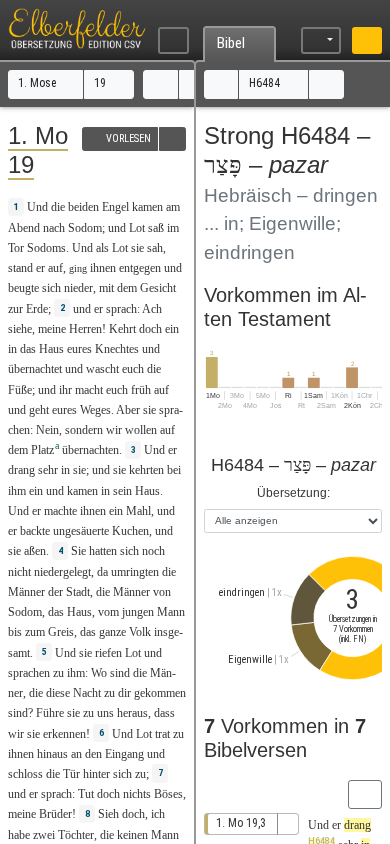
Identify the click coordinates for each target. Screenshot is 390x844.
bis (15, 632)
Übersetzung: (293, 493)
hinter (96, 774)
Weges (95, 410)
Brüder (55, 814)
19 (101, 83)
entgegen (140, 268)
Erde (37, 309)
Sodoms (46, 248)
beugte (23, 288)
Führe (50, 713)
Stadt (78, 592)
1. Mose (38, 83)
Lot (137, 228)
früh (141, 390)
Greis (61, 632)
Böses (168, 794)
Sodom (85, 228)
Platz (42, 450)
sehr (48, 470)
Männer (26, 592)
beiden (83, 207)
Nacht (87, 693)
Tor (16, 248)
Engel (115, 207)
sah (155, 248)
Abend (24, 228)
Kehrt (122, 329)
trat (162, 734)
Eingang (124, 754)
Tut (86, 794)
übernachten (90, 450)
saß (156, 228)
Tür (71, 774)
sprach (121, 309)
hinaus (52, 754)
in (12, 349)
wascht (102, 369)
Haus (51, 349)
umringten (135, 572)
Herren (85, 329)
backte (35, 531)
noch (153, 551)
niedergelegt (62, 572)
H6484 (266, 83)
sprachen (29, 673)
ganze (112, 632)
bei (174, 470)
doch (150, 329)
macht (89, 390)
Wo (99, 673)
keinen (132, 835)
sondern (84, 430)
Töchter (76, 835)
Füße (20, 390)
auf (55, 268)
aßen (35, 551)
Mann (171, 612)
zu (58, 673)
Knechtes (117, 349)
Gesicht (158, 288)
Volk (140, 632)
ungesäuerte (81, 531)
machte (60, 511)
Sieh (108, 814)
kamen (147, 207)
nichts (137, 794)
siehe (20, 329)
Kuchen (130, 531)
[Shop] (367, 41)
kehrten (146, 470)
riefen (108, 653)
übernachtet (35, 369)
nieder (78, 288)
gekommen (160, 693)
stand (20, 268)
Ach (152, 309)
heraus (132, 713)
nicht (19, 572)
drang (21, 470)
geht (39, 410)
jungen (138, 612)
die (36, 693)
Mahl (138, 511)
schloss (25, 774)
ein (172, 329)
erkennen (64, 734)
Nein (47, 430)
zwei (44, 835)
